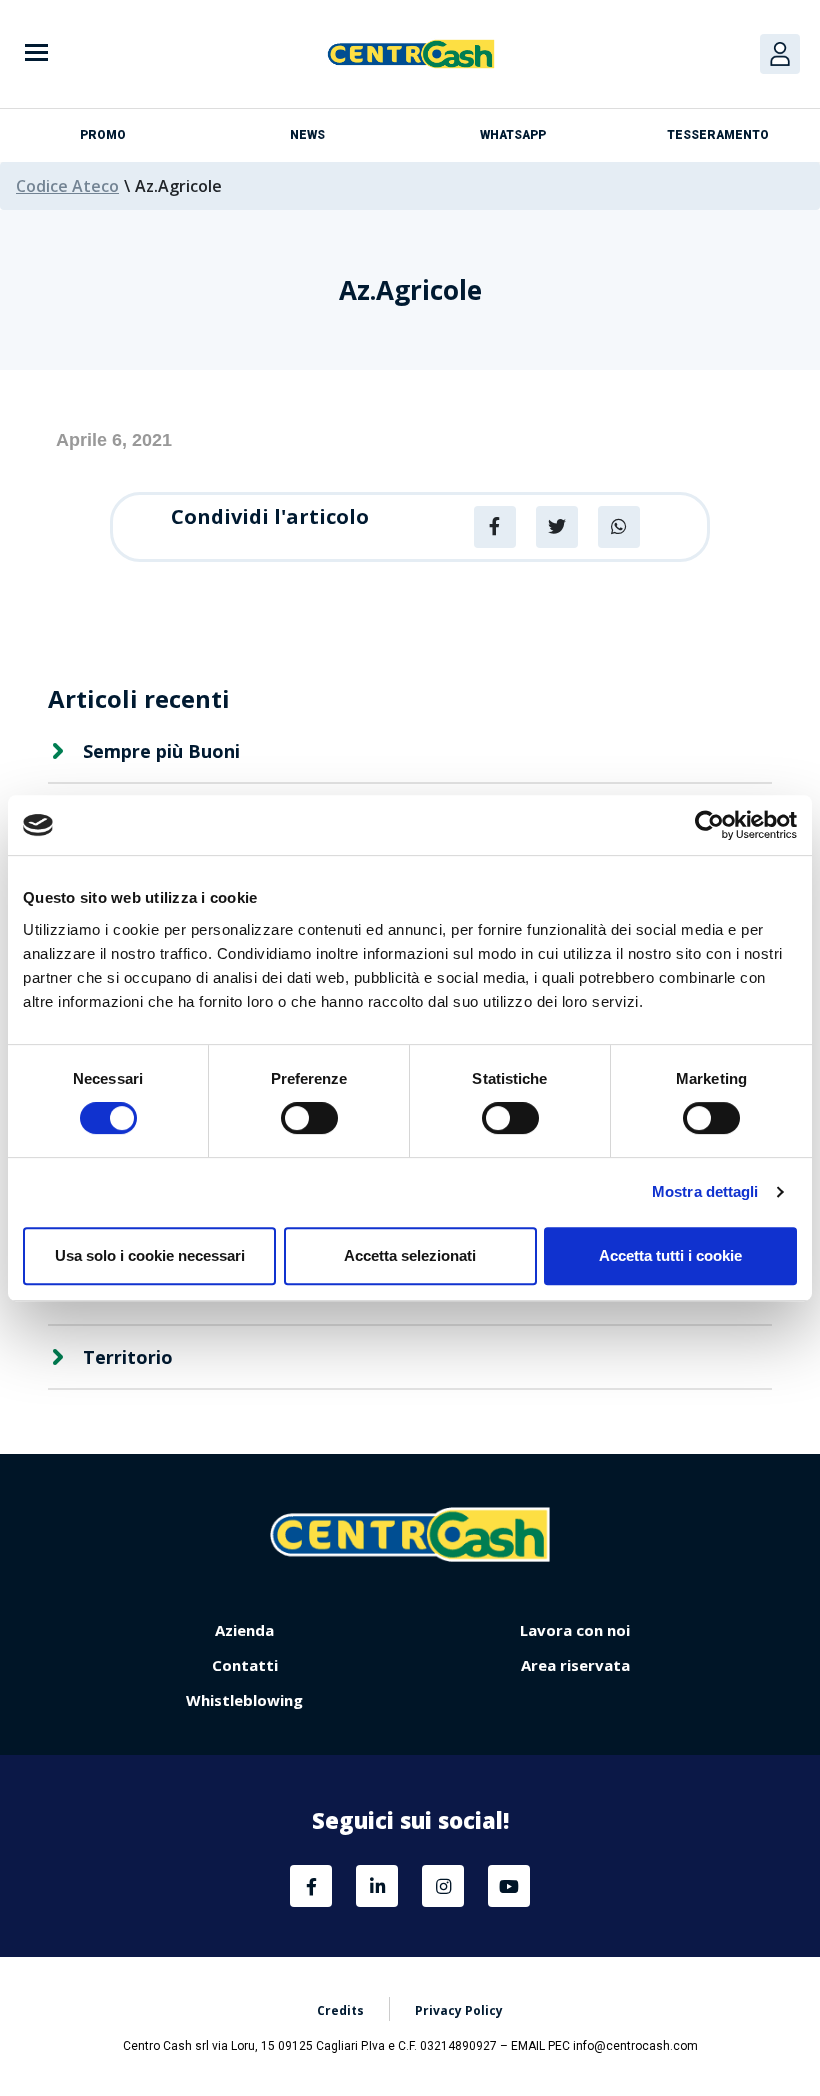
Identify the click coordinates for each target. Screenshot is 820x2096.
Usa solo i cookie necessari (150, 1255)
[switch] (309, 1118)
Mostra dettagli (705, 1191)
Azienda (244, 1630)
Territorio (128, 1357)
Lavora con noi (575, 1630)
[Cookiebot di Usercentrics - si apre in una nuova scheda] (709, 825)
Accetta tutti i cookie (670, 1255)
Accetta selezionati (410, 1255)
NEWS (307, 135)
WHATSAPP (513, 135)
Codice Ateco (67, 186)
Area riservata (575, 1665)
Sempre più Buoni (161, 751)
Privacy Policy (459, 2010)
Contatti (245, 1665)
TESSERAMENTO (718, 135)
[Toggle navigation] (36, 54)
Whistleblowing (244, 1700)
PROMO (103, 135)
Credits (340, 2010)
